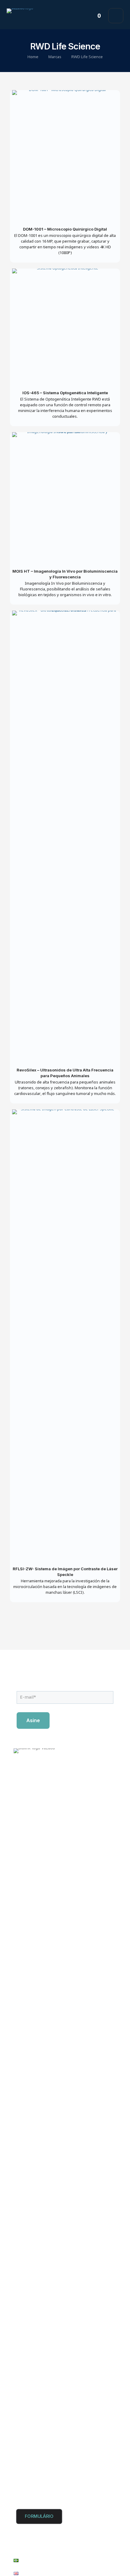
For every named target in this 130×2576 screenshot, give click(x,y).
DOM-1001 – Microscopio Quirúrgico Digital (65, 229)
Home (33, 57)
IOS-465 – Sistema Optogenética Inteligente (65, 393)
